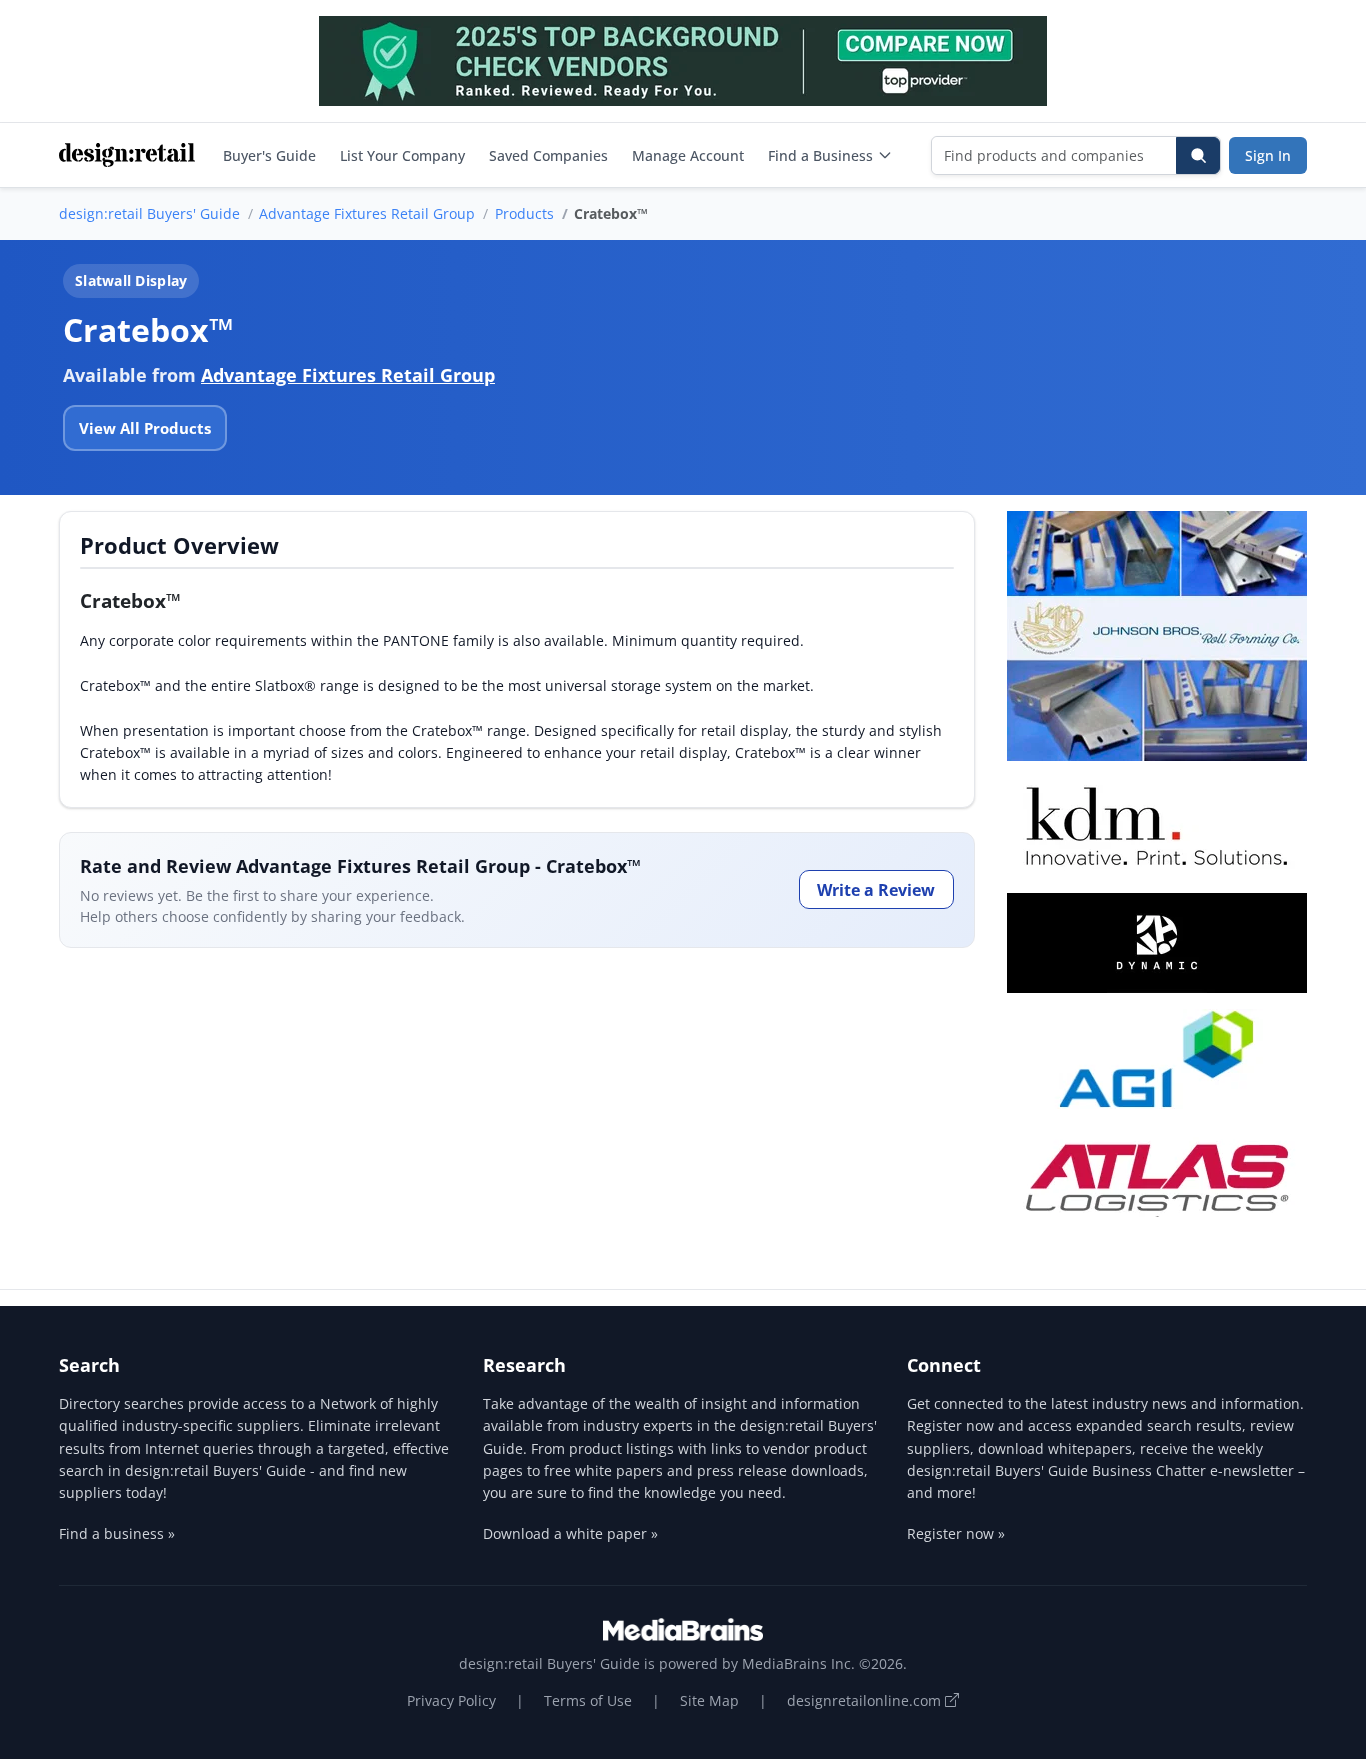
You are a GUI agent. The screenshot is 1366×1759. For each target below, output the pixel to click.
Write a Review (876, 890)
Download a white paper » (570, 1533)
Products (524, 213)
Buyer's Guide (269, 155)
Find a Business (820, 155)
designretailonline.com (866, 1700)
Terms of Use (588, 1700)
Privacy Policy (451, 1700)
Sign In (1268, 155)
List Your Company (402, 155)
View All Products (145, 428)
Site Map (709, 1700)
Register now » (956, 1533)
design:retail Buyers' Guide (149, 213)
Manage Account (688, 155)
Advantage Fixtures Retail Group (367, 213)
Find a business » (117, 1533)
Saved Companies (548, 155)
